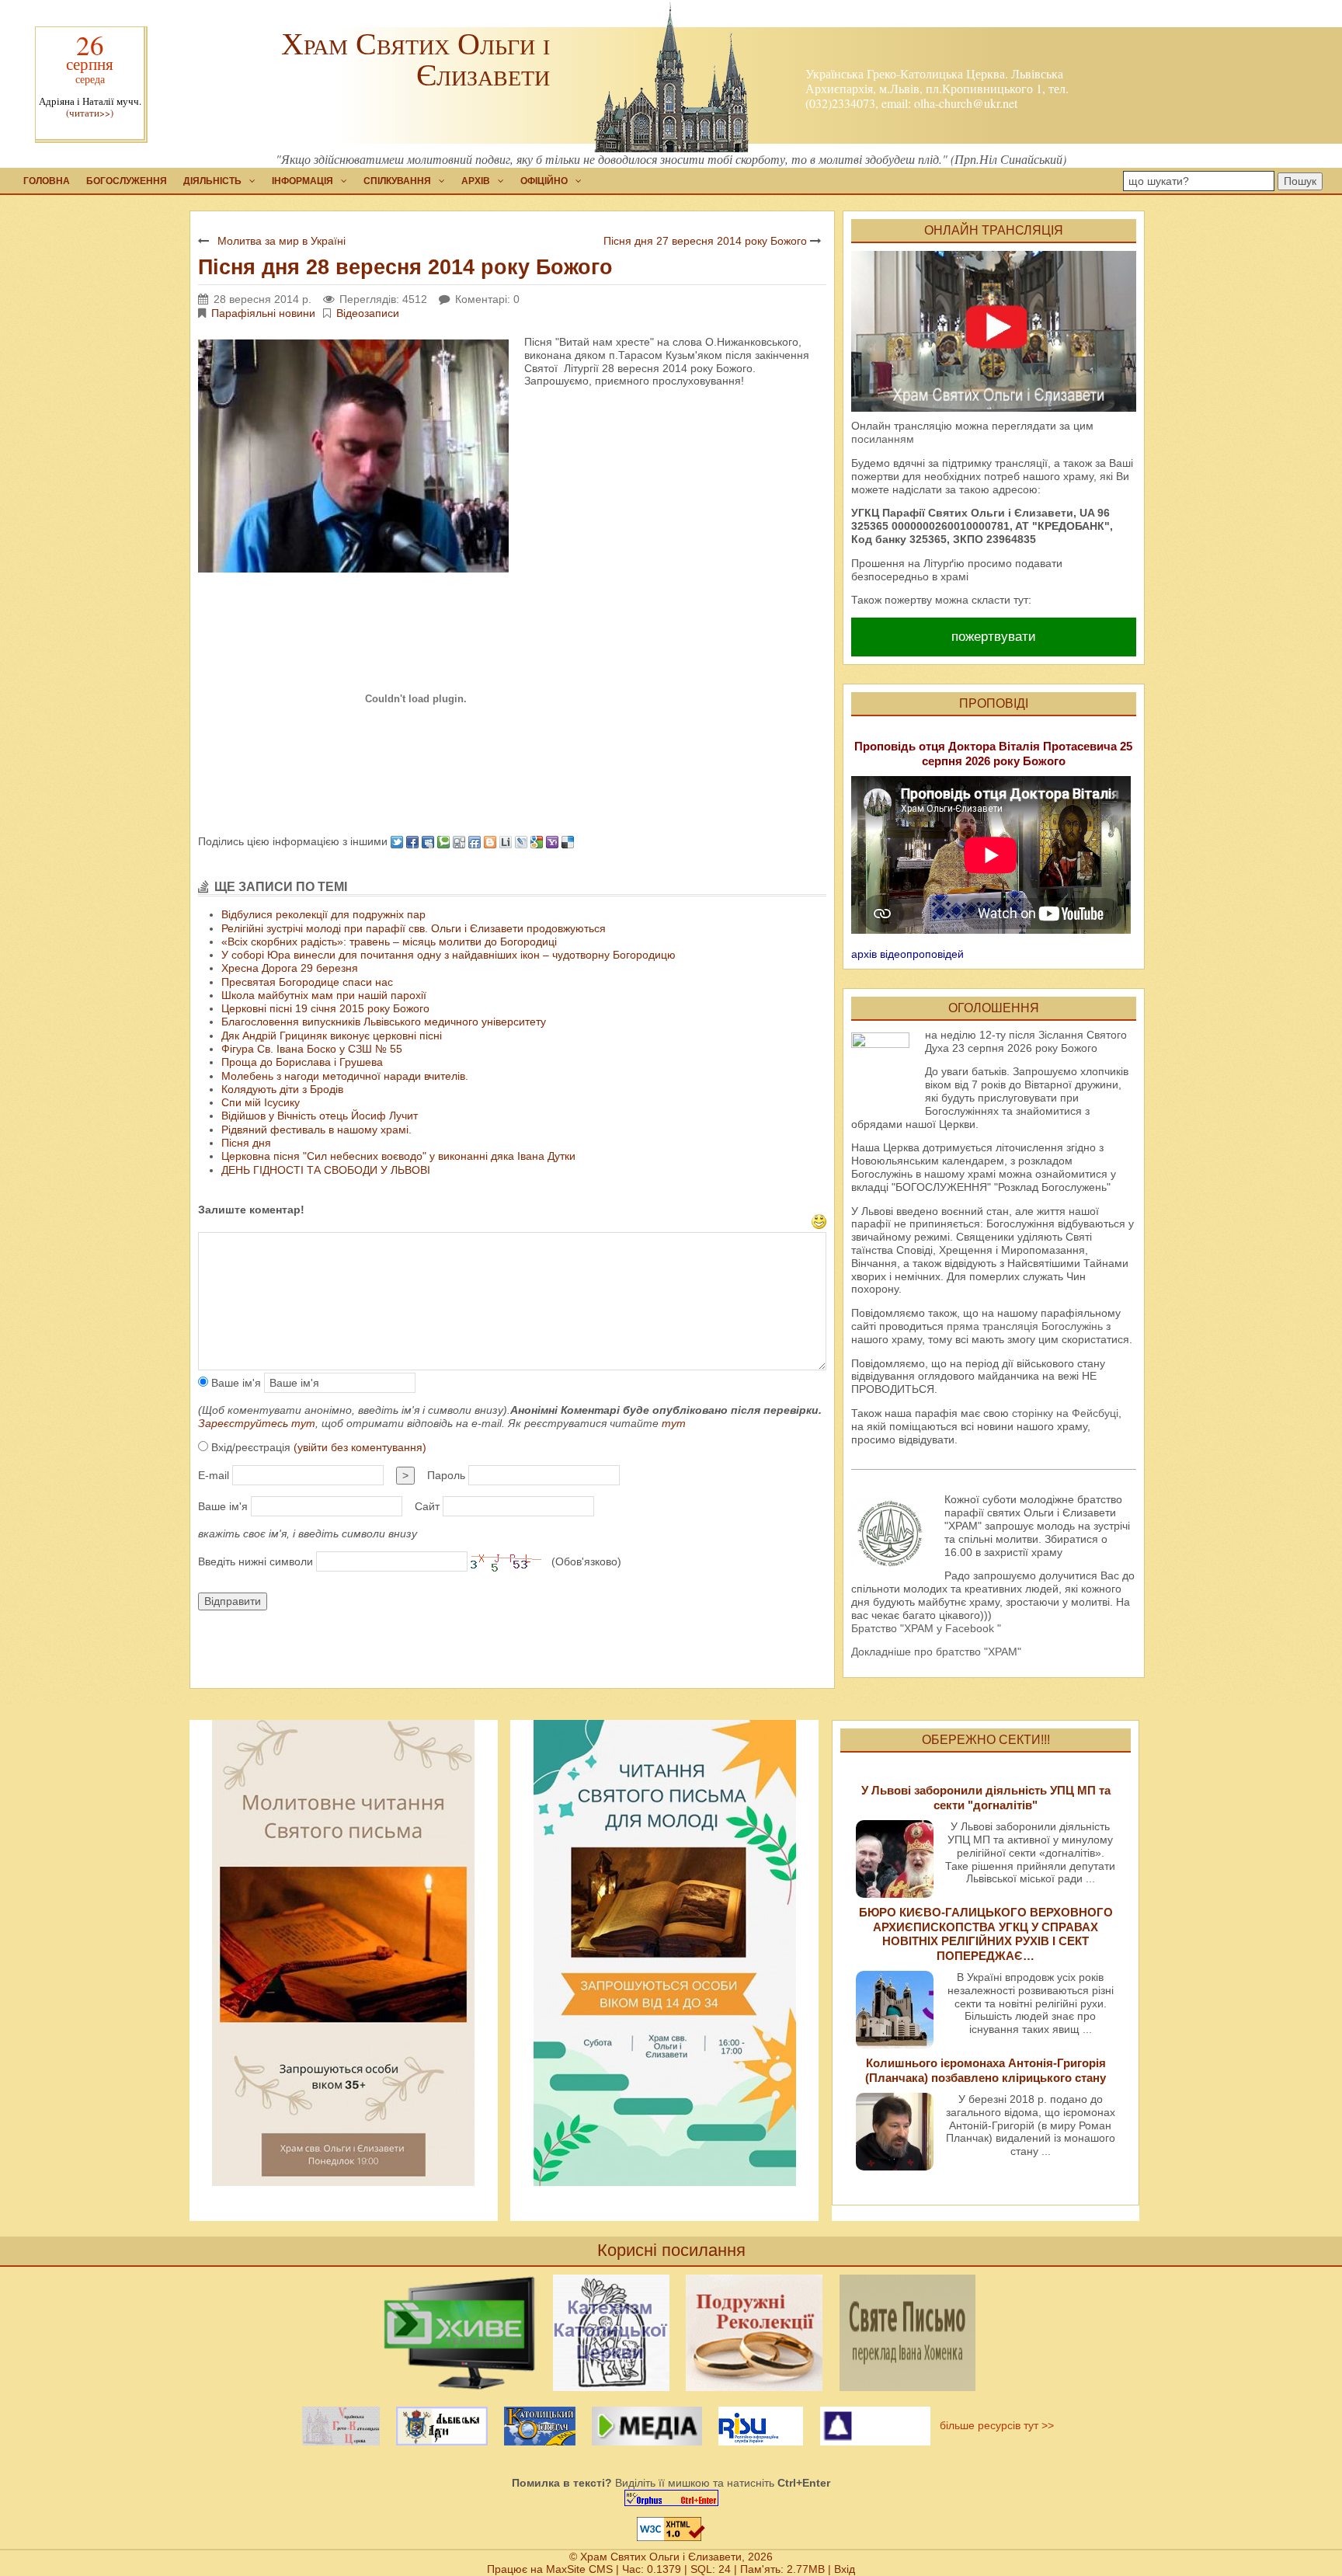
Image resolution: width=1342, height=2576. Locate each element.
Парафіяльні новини (263, 313)
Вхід (845, 2569)
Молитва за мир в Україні (282, 241)
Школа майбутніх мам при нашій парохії (324, 995)
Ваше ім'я (235, 1383)
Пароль (446, 1475)
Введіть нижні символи (256, 1561)
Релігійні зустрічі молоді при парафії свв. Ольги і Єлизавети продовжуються (414, 928)
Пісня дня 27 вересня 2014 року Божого (705, 241)
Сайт (427, 1506)
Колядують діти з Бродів (282, 1089)
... (1090, 1878)
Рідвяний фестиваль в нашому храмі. (316, 1130)
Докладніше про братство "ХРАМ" (936, 1652)
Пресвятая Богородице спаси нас (307, 982)
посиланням (883, 439)
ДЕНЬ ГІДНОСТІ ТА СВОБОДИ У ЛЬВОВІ (326, 1170)
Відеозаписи (368, 313)
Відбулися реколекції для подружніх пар (323, 914)
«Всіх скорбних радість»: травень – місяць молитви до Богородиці (389, 942)
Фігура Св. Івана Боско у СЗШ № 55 (312, 1049)
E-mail (214, 1475)
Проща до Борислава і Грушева (302, 1062)
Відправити (233, 1601)
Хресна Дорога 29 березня (290, 968)
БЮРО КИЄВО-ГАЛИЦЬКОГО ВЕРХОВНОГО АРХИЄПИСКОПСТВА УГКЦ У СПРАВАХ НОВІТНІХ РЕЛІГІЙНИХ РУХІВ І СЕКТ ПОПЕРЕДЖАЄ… (986, 1934)
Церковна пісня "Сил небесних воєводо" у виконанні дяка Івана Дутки (398, 1156)
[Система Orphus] (671, 2498)
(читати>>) (90, 113)
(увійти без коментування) (360, 1447)
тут (674, 1423)
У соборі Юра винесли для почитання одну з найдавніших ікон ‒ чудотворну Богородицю (448, 955)
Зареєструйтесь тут (257, 1423)
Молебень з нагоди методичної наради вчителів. (345, 1076)
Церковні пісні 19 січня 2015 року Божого (325, 1008)
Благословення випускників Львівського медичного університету (384, 1022)
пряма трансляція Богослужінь (1025, 1326)
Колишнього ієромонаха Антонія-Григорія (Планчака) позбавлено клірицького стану (986, 2070)
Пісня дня (246, 1143)
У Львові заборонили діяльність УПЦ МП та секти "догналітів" (986, 1797)
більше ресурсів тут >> (994, 2425)
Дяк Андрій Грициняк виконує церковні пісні (332, 1036)
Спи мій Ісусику (261, 1102)
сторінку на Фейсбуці (1065, 1413)
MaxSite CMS (579, 2569)
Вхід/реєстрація (317, 1447)
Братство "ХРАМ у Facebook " (926, 1628)
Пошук (1300, 181)
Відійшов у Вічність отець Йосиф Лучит (320, 1116)
